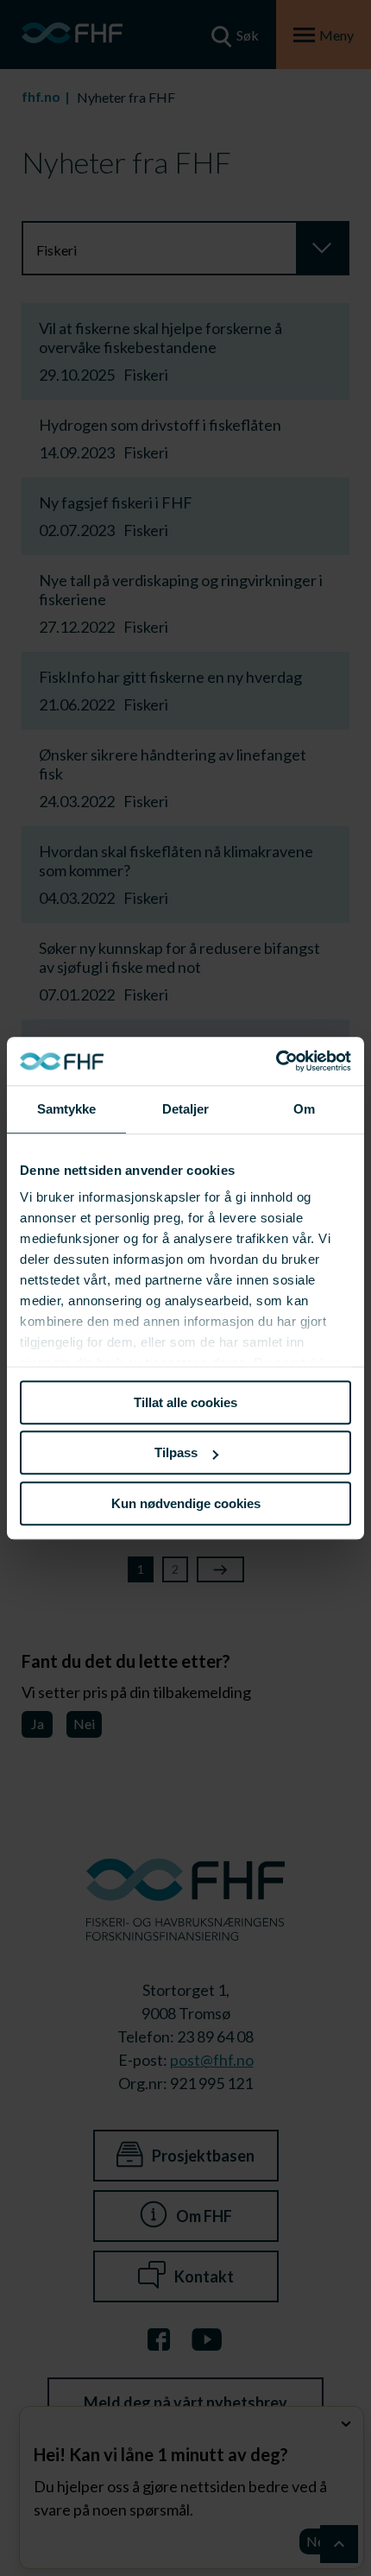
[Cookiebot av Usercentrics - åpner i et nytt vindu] (276, 1061)
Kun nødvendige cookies (186, 1503)
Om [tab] (304, 1109)
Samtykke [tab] (67, 1109)
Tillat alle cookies (185, 1402)
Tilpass (176, 1452)
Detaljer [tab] (186, 1109)
